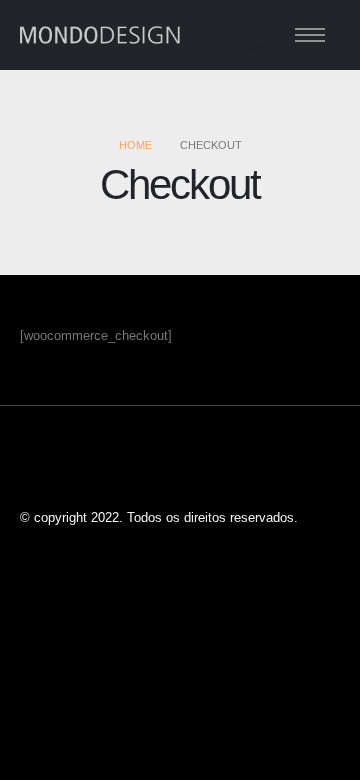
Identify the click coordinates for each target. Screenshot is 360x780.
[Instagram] (252, 35)
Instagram (37, 468)
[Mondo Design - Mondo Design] (100, 35)
